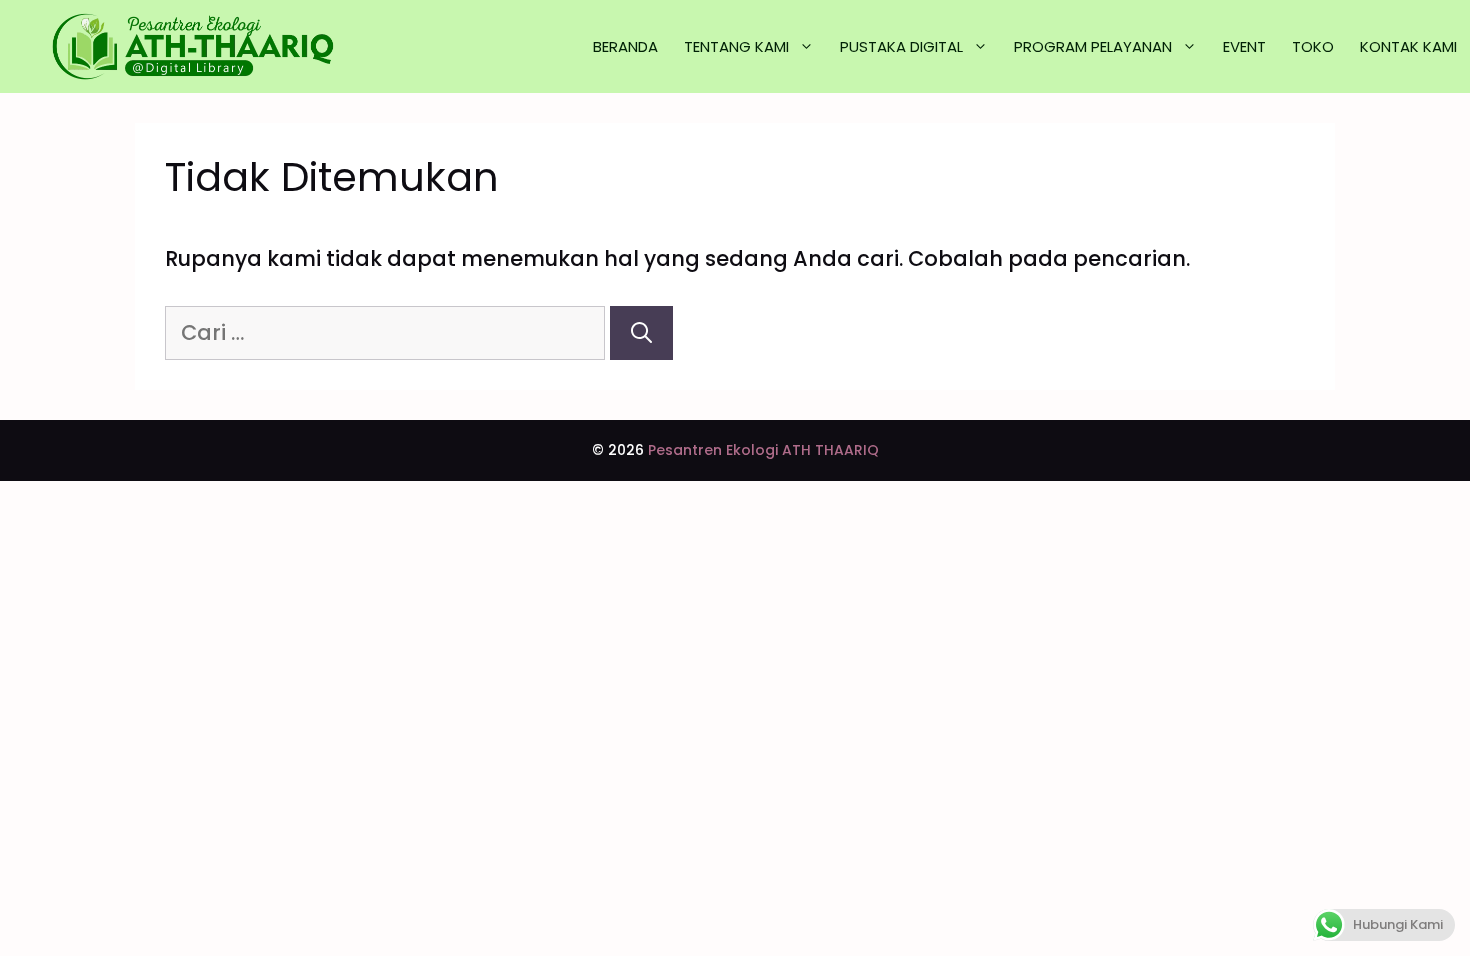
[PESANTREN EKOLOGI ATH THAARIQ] (195, 46)
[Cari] (641, 333)
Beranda (625, 46)
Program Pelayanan (1093, 46)
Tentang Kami (736, 46)
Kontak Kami (1408, 46)
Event (1244, 46)
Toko (1313, 46)
